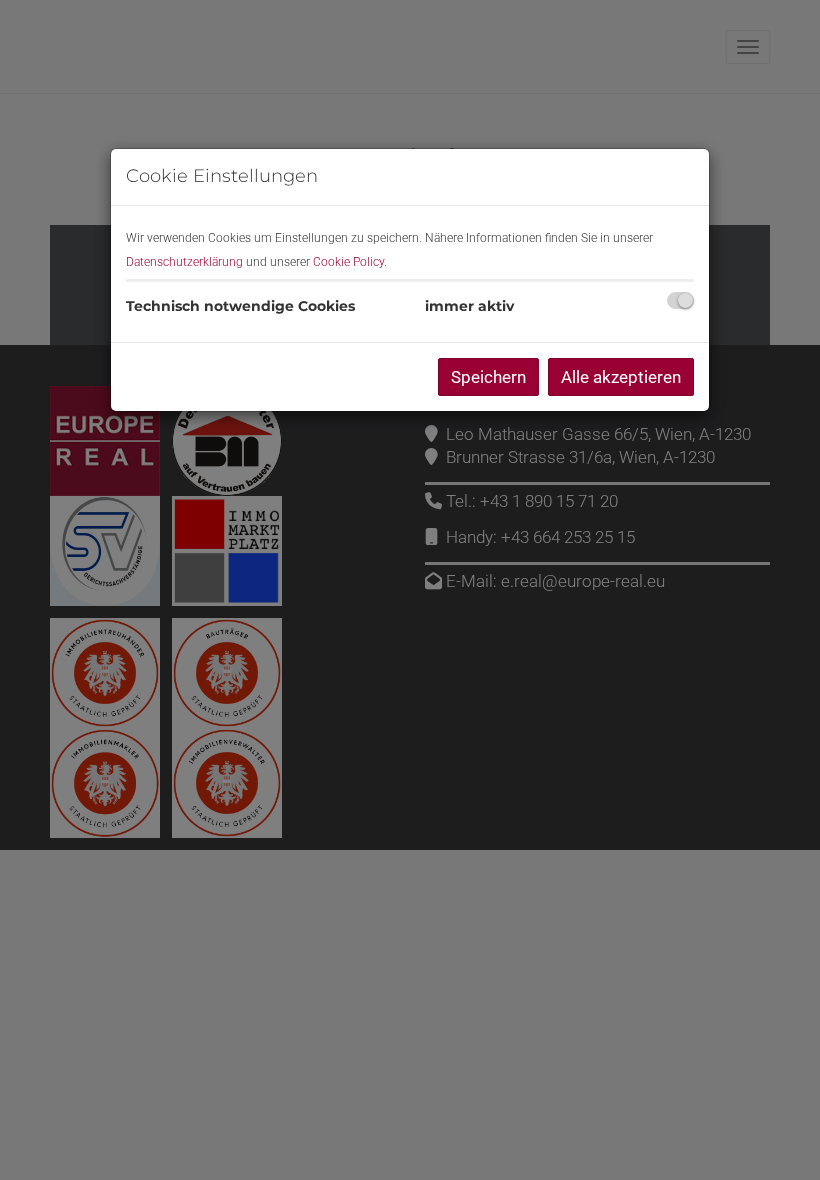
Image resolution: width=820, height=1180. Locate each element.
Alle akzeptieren (621, 377)
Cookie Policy (348, 262)
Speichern (488, 377)
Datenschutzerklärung (184, 262)
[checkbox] (680, 300)
